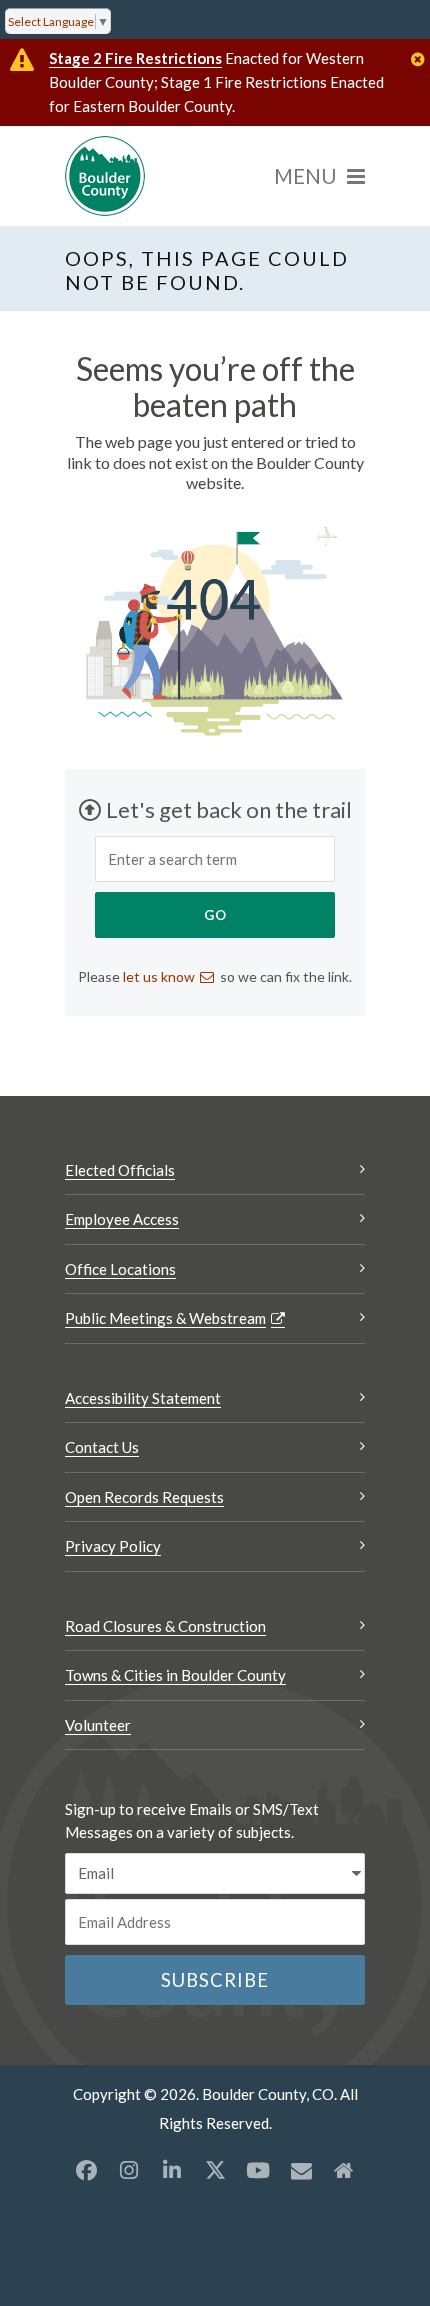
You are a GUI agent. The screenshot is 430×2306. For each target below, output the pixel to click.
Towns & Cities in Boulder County (175, 1675)
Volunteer (98, 1725)
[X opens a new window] (215, 2170)
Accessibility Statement (143, 1398)
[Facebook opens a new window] (86, 2170)
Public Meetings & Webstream (165, 1318)
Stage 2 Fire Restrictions (135, 58)
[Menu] (319, 176)
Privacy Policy (113, 1546)
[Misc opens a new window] (301, 2170)
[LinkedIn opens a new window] (172, 2170)
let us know (159, 976)
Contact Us (102, 1447)
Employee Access (122, 1219)
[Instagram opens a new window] (129, 2170)
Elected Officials (120, 1170)
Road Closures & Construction (165, 1626)
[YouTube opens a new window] (258, 2170)
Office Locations (120, 1269)
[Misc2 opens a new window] (344, 2170)
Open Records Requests (144, 1497)
